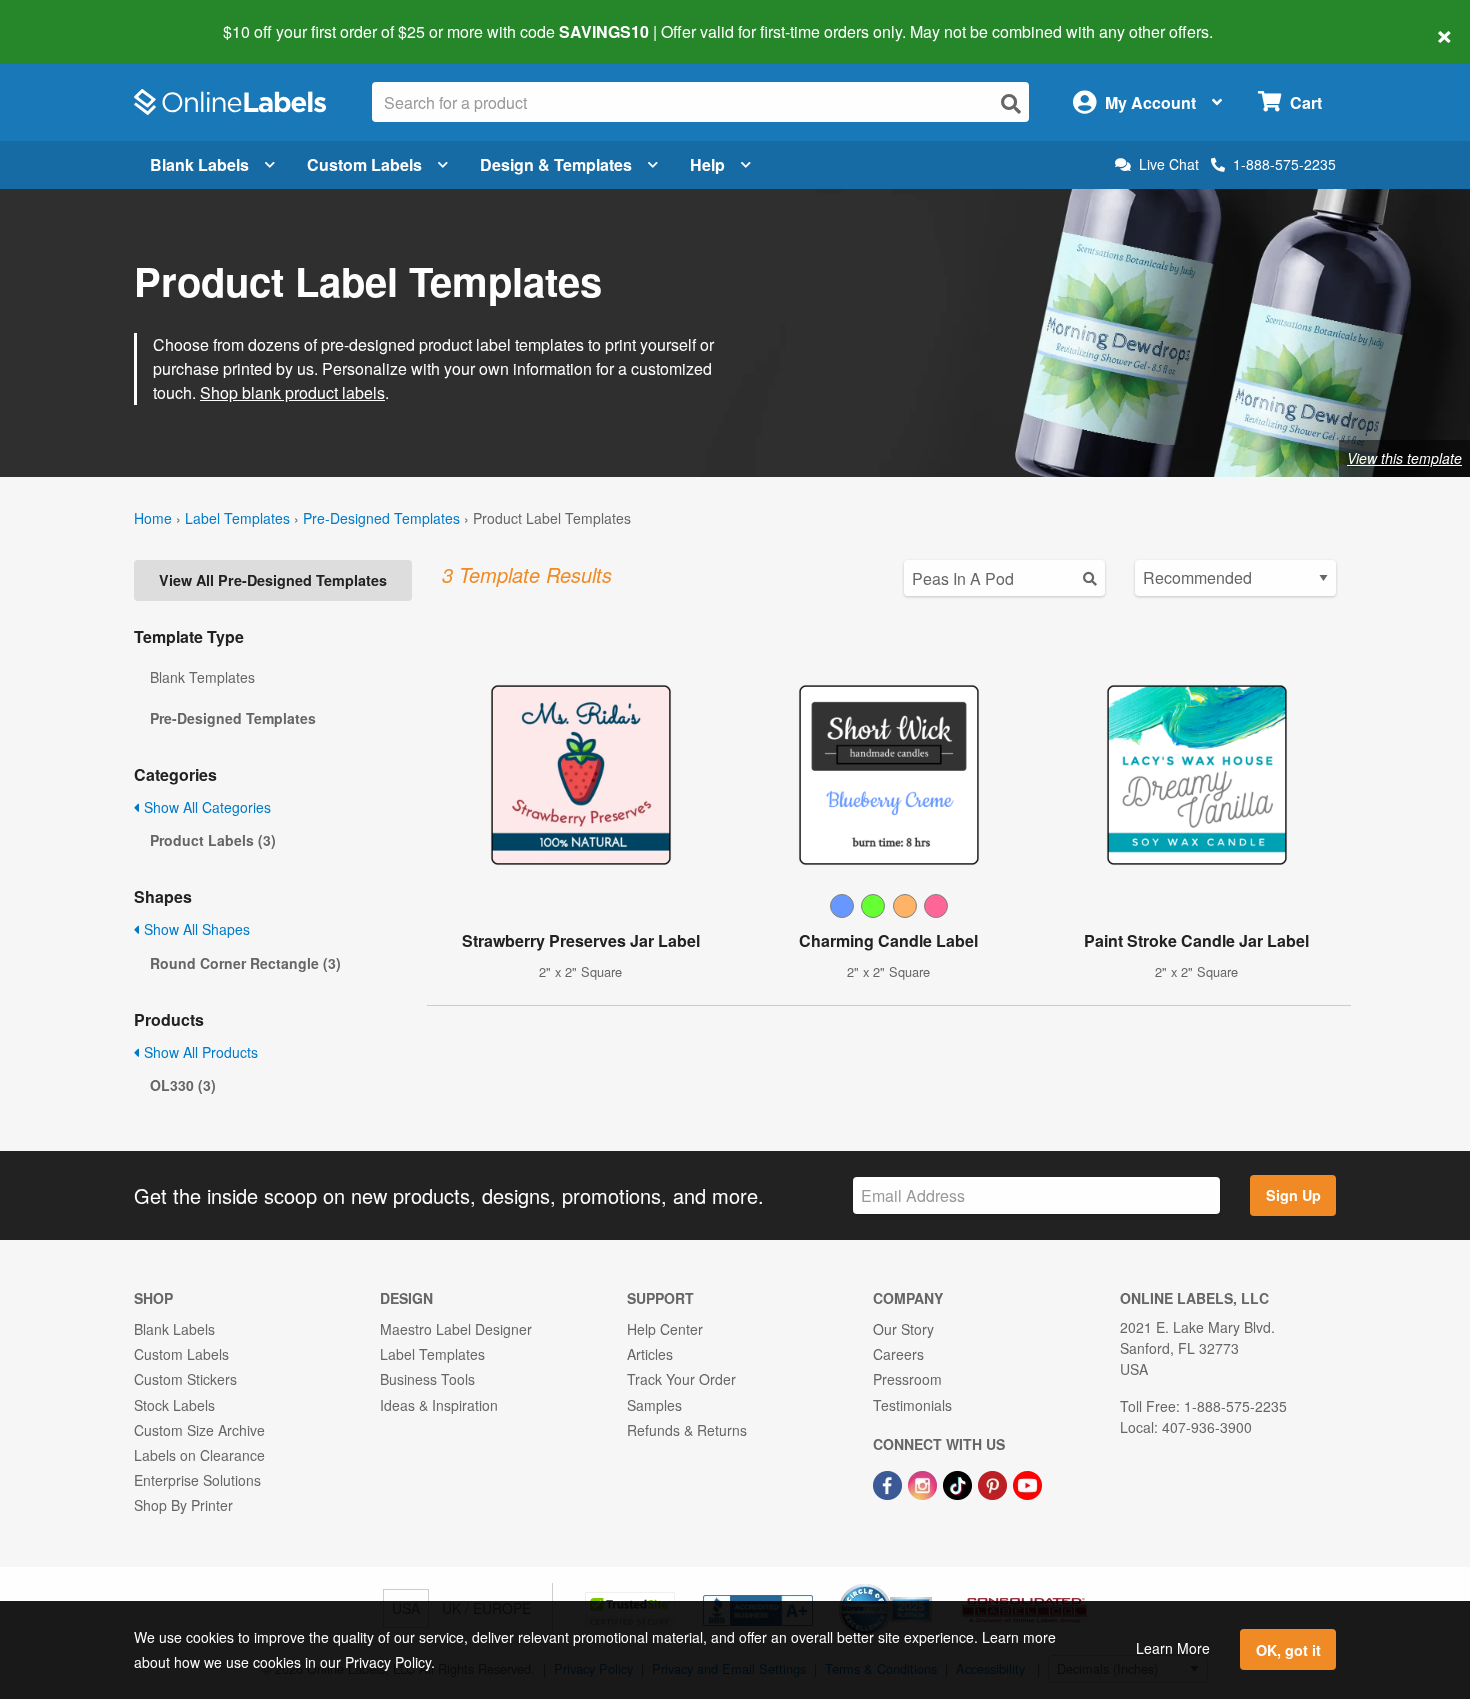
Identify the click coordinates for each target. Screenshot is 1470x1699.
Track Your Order (681, 1379)
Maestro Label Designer (456, 1329)
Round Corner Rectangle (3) (245, 963)
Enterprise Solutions (197, 1480)
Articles (650, 1354)
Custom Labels (364, 164)
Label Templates (237, 518)
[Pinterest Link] (994, 1483)
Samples (654, 1405)
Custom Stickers (185, 1379)
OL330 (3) (183, 1085)
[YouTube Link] (1027, 1483)
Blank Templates (202, 677)
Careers (898, 1354)
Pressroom (907, 1379)
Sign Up (1293, 1195)
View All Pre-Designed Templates (273, 580)
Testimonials (912, 1405)
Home (153, 518)
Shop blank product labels (292, 392)
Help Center (665, 1329)
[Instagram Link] (924, 1483)
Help (707, 164)
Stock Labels (174, 1405)
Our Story (903, 1329)
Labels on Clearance (199, 1455)
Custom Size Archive (199, 1430)
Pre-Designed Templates (381, 518)
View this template (1404, 458)
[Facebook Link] (889, 1483)
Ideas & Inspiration (439, 1405)
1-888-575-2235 (1284, 164)
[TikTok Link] (959, 1483)
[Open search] (1011, 103)
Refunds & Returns (687, 1430)
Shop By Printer (183, 1505)
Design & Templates (556, 164)
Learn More (1173, 1648)
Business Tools (427, 1379)
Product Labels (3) (213, 840)
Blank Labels (199, 164)
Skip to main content (72, 18)
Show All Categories (205, 807)
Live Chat (1169, 164)
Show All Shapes (195, 929)
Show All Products (199, 1052)
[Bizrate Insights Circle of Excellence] (925, 1586)
